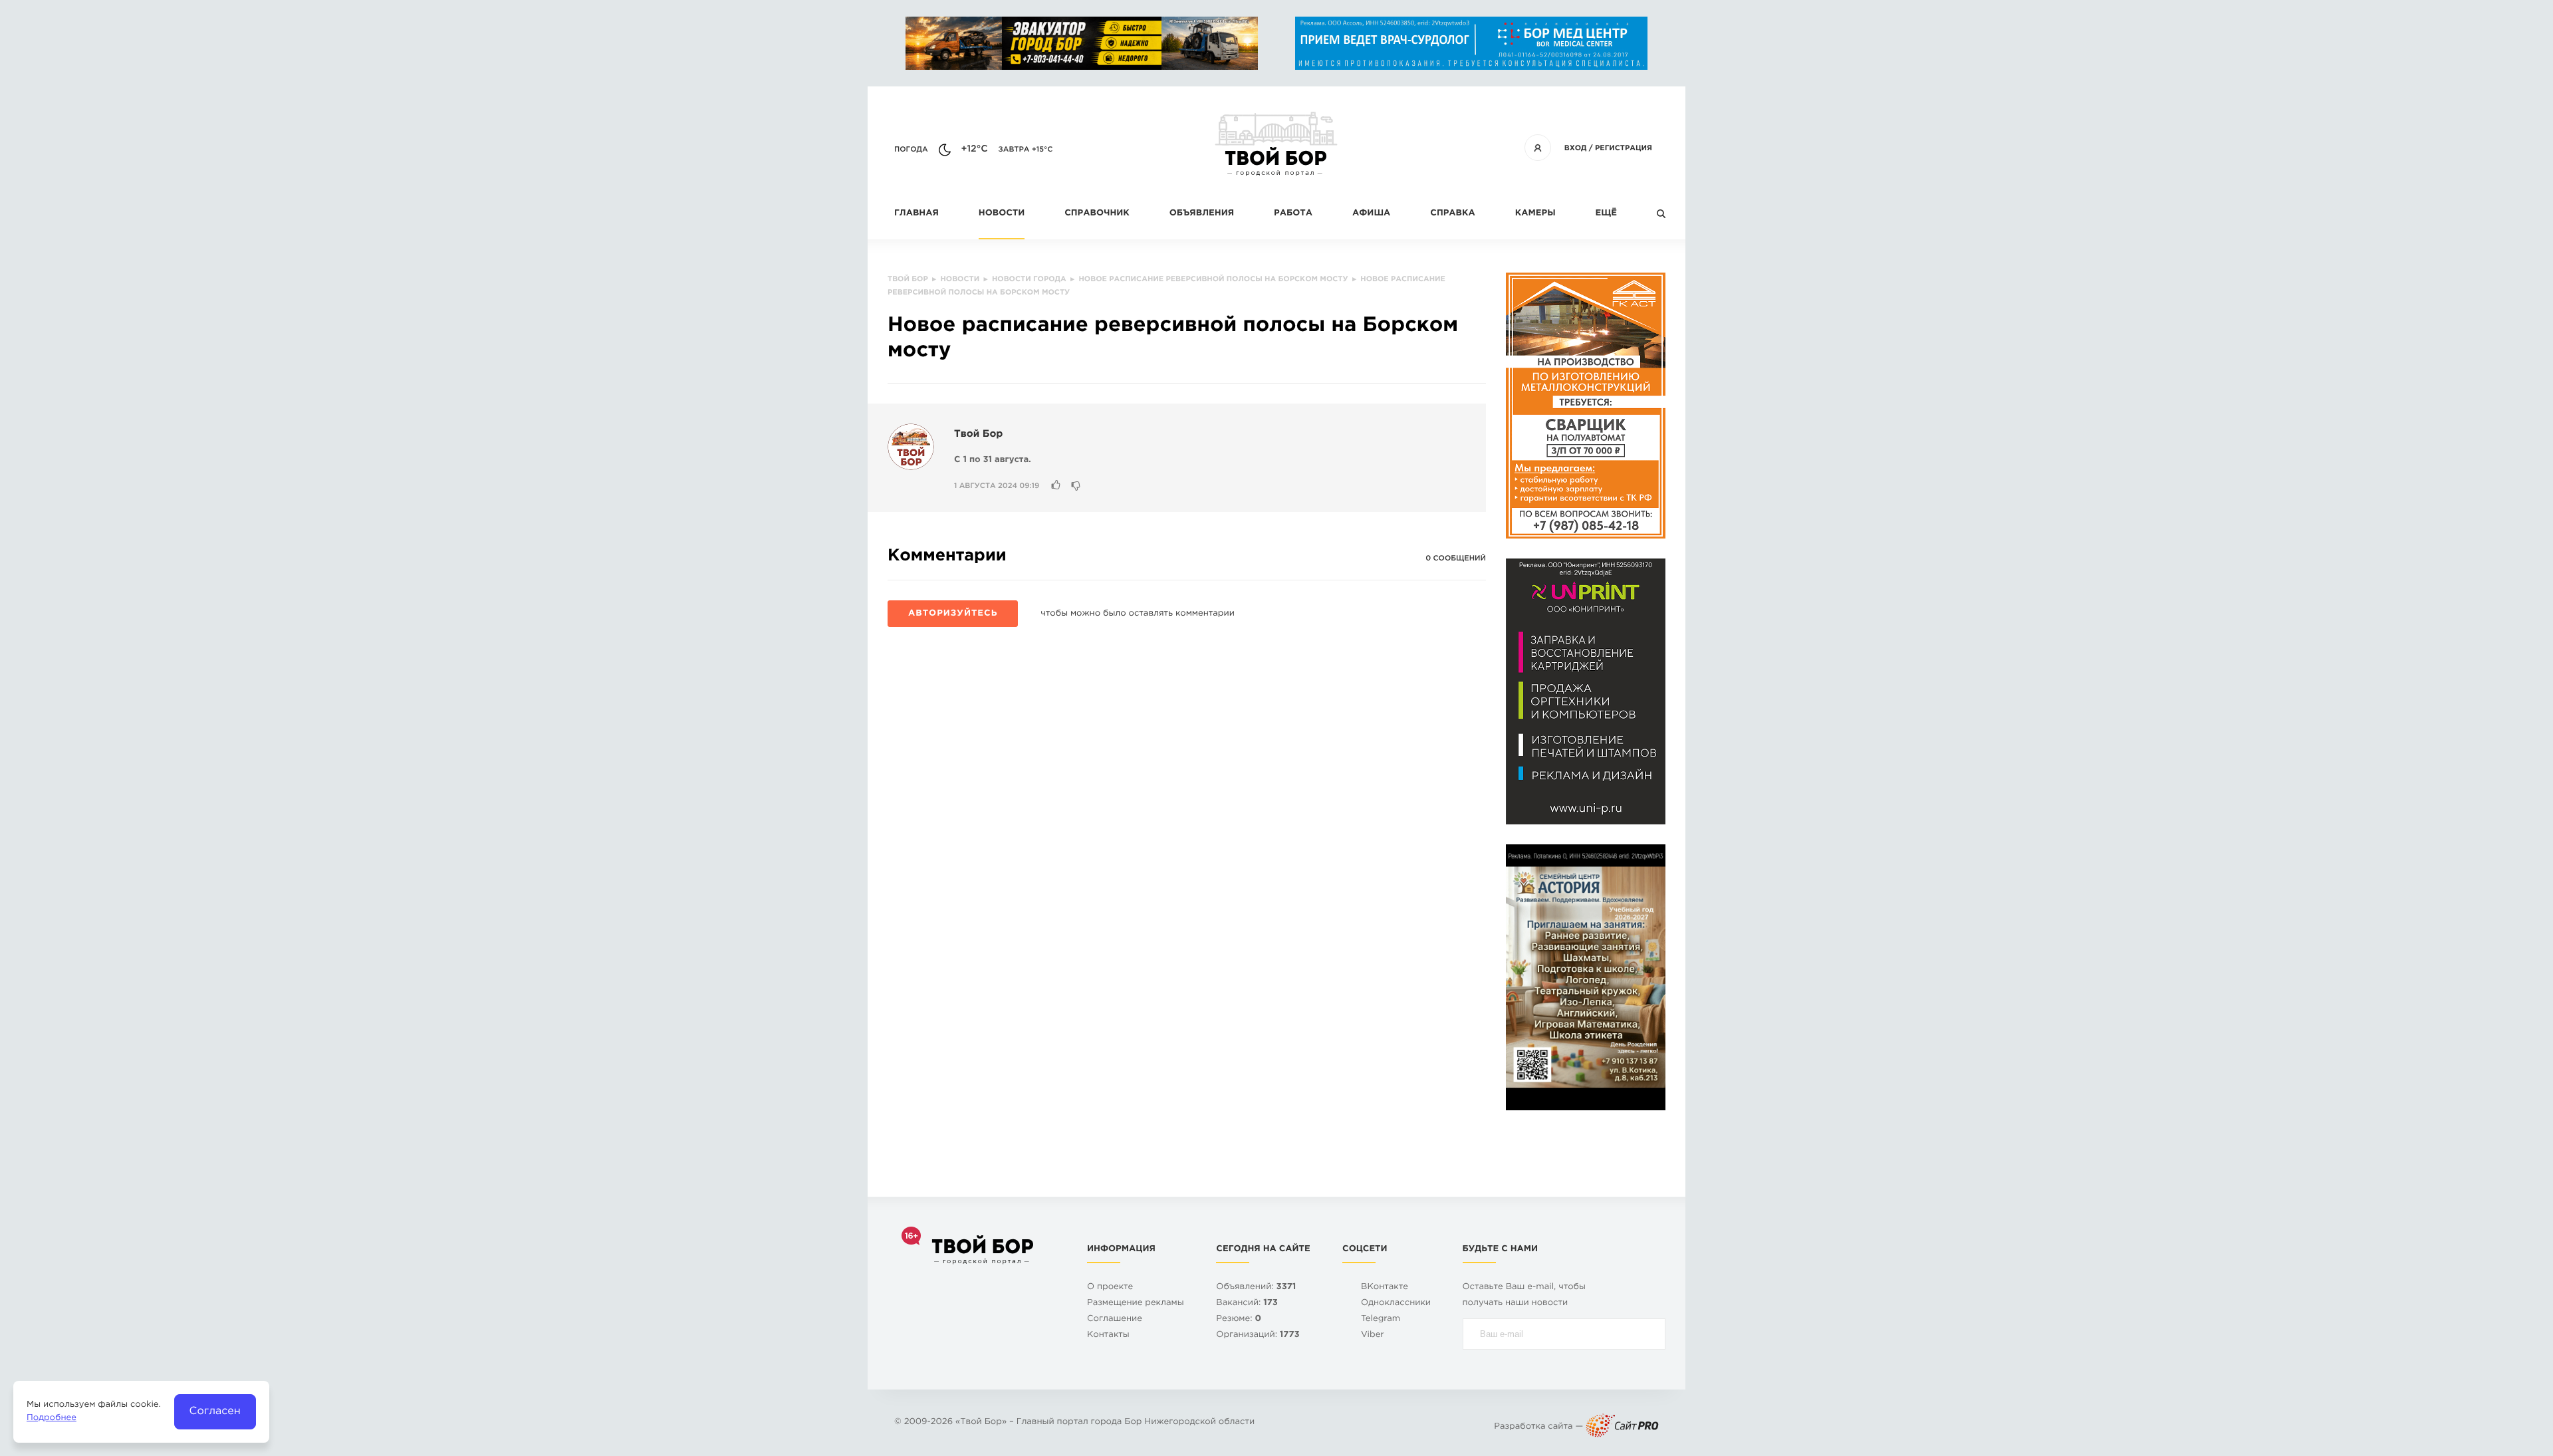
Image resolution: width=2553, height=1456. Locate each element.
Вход (1576, 148)
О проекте (1110, 1287)
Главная (916, 214)
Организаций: (1258, 1335)
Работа (1293, 214)
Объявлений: (1256, 1287)
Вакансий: (1247, 1303)
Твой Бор (978, 434)
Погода (911, 150)
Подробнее (52, 1418)
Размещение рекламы (1136, 1303)
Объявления (1202, 214)
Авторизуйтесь (953, 614)
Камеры (1535, 214)
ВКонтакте (1385, 1287)
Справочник (1097, 214)
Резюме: (1239, 1319)
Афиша (1371, 214)
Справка (1452, 214)
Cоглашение (1115, 1319)
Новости (1002, 214)
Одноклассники (1396, 1303)
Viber (1373, 1335)
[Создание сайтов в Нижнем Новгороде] (1622, 1427)
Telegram (1381, 1319)
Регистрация (1624, 148)
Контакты (1108, 1335)
